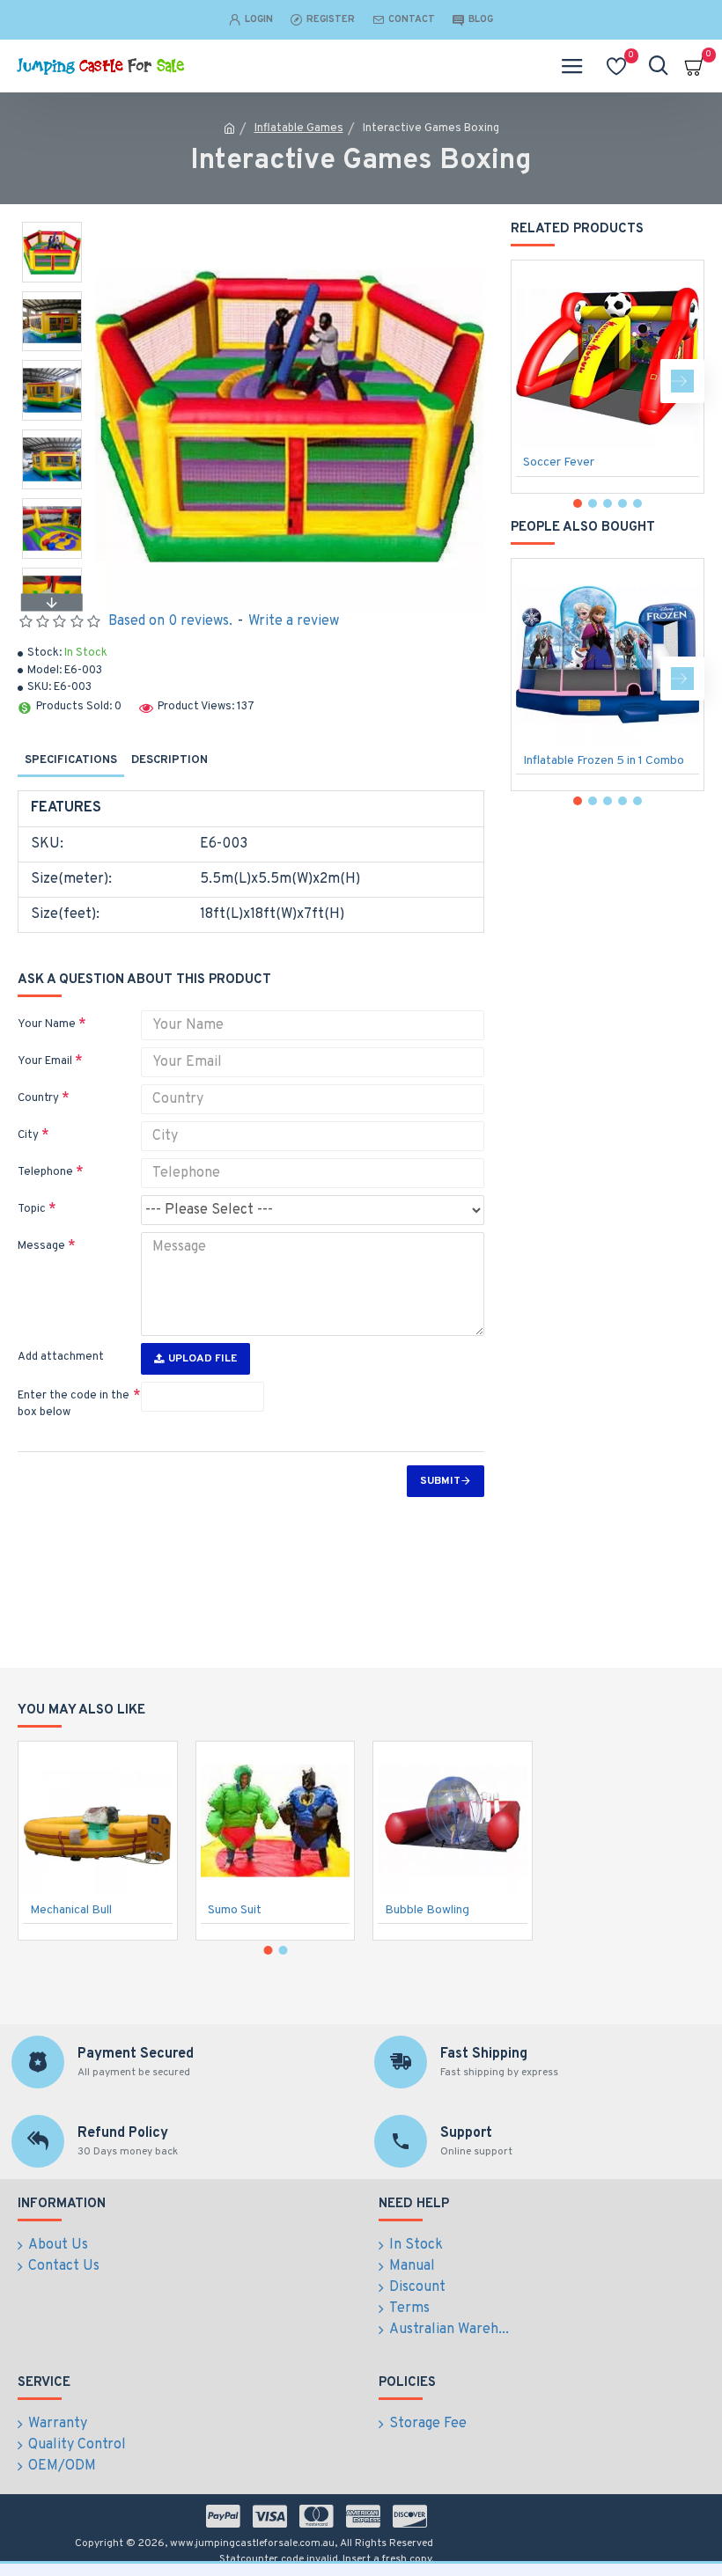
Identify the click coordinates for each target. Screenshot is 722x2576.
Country (38, 1098)
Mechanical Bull (71, 1910)
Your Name (47, 1024)
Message (41, 1246)
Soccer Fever (559, 462)
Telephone (45, 1172)
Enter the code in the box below (74, 1405)
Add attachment (61, 1357)
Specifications (71, 760)
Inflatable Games (299, 128)
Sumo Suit (235, 1910)
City (28, 1135)
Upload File (203, 1359)
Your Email (45, 1061)
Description (169, 760)
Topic (32, 1209)
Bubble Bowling (427, 1910)
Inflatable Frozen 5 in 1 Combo (604, 761)
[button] (52, 226)
